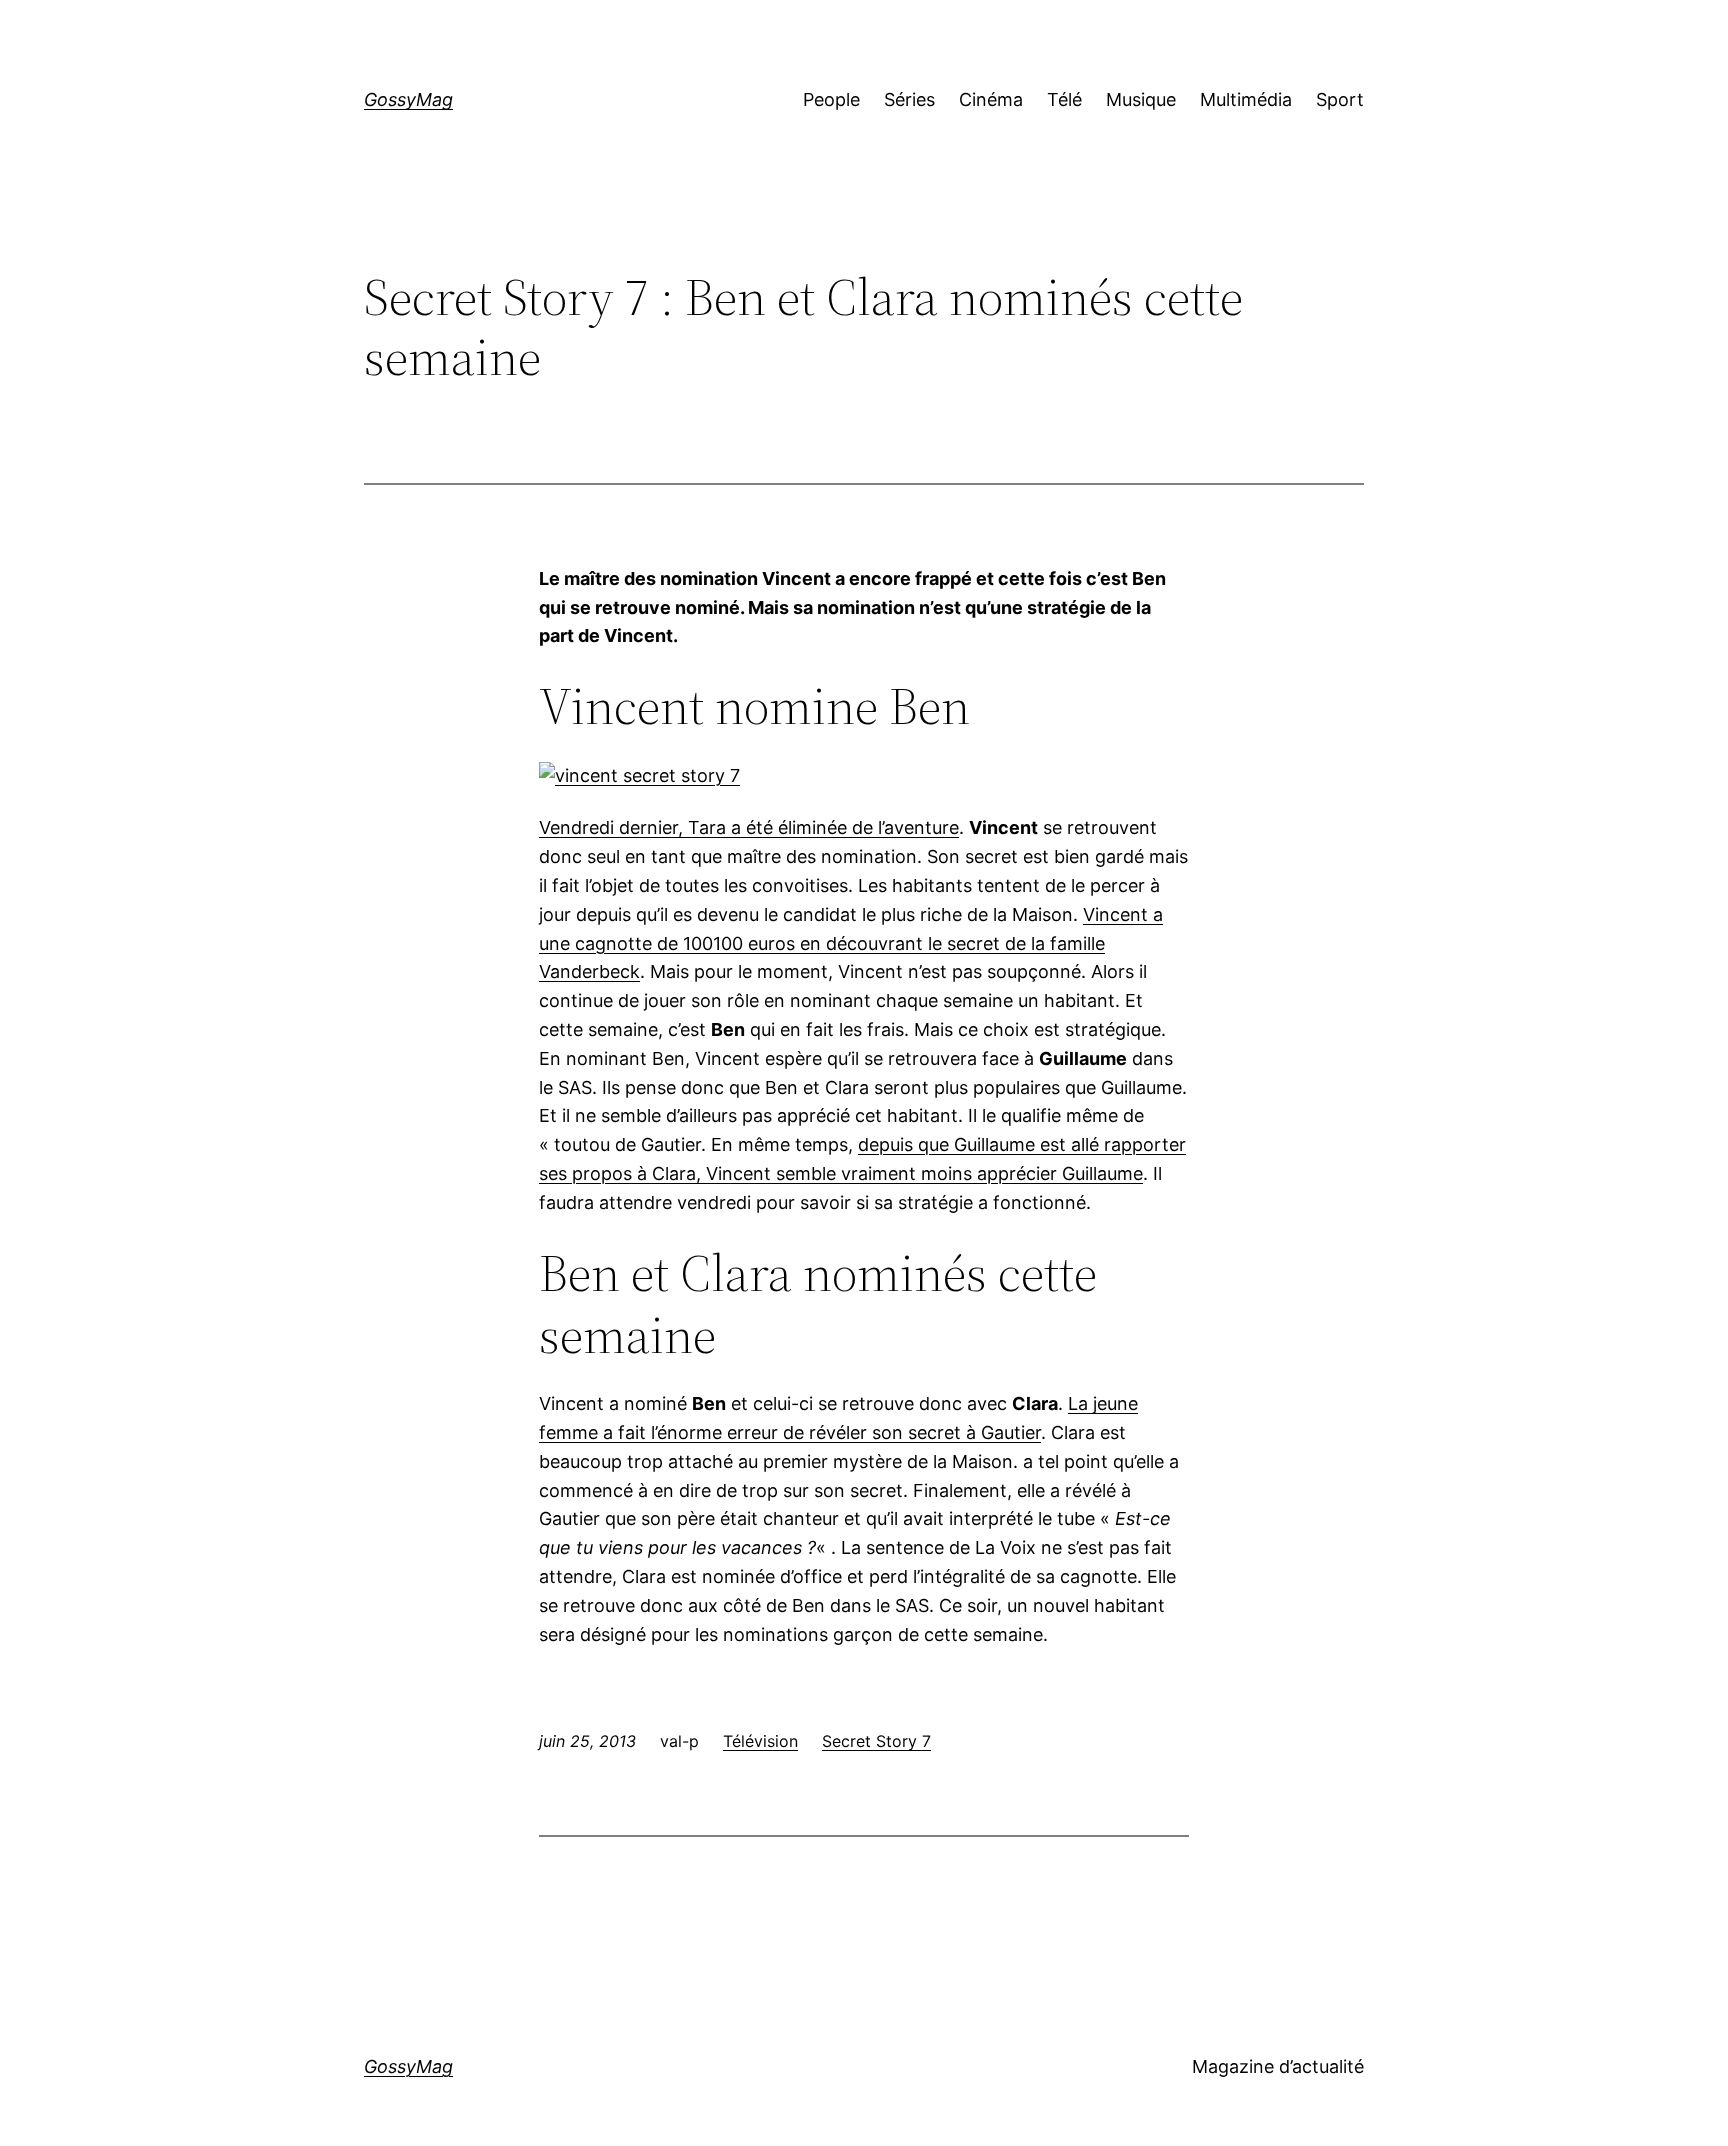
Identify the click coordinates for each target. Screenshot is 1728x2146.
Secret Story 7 (876, 1741)
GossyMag (408, 99)
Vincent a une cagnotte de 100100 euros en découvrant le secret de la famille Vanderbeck (851, 943)
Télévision (760, 1741)
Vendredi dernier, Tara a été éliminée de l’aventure (749, 827)
